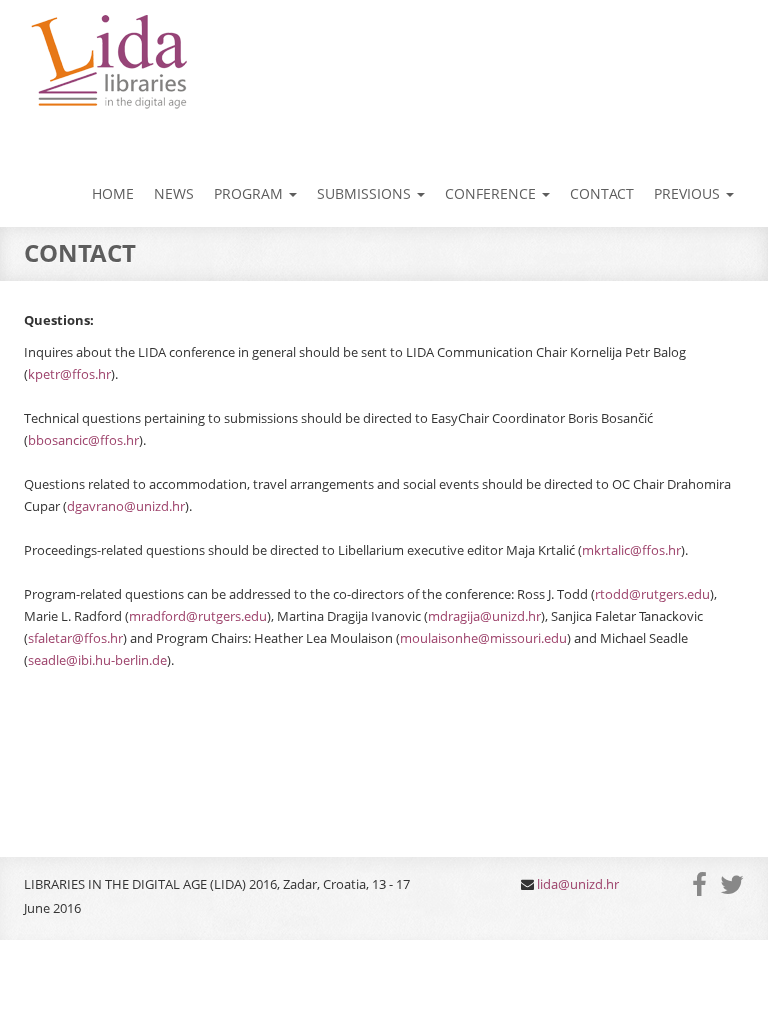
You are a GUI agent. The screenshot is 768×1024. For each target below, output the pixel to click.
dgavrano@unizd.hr (126, 506)
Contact (602, 193)
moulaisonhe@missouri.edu (483, 638)
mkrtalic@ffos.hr (631, 550)
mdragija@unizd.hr (484, 616)
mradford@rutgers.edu (198, 616)
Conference (492, 193)
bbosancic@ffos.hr (83, 440)
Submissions (366, 193)
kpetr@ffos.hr (69, 374)
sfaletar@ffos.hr (75, 638)
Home (113, 193)
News (174, 193)
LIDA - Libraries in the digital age (107, 63)
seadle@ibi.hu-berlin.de (97, 660)
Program (250, 193)
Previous (689, 193)
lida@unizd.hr (578, 884)
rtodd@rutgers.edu (652, 594)
